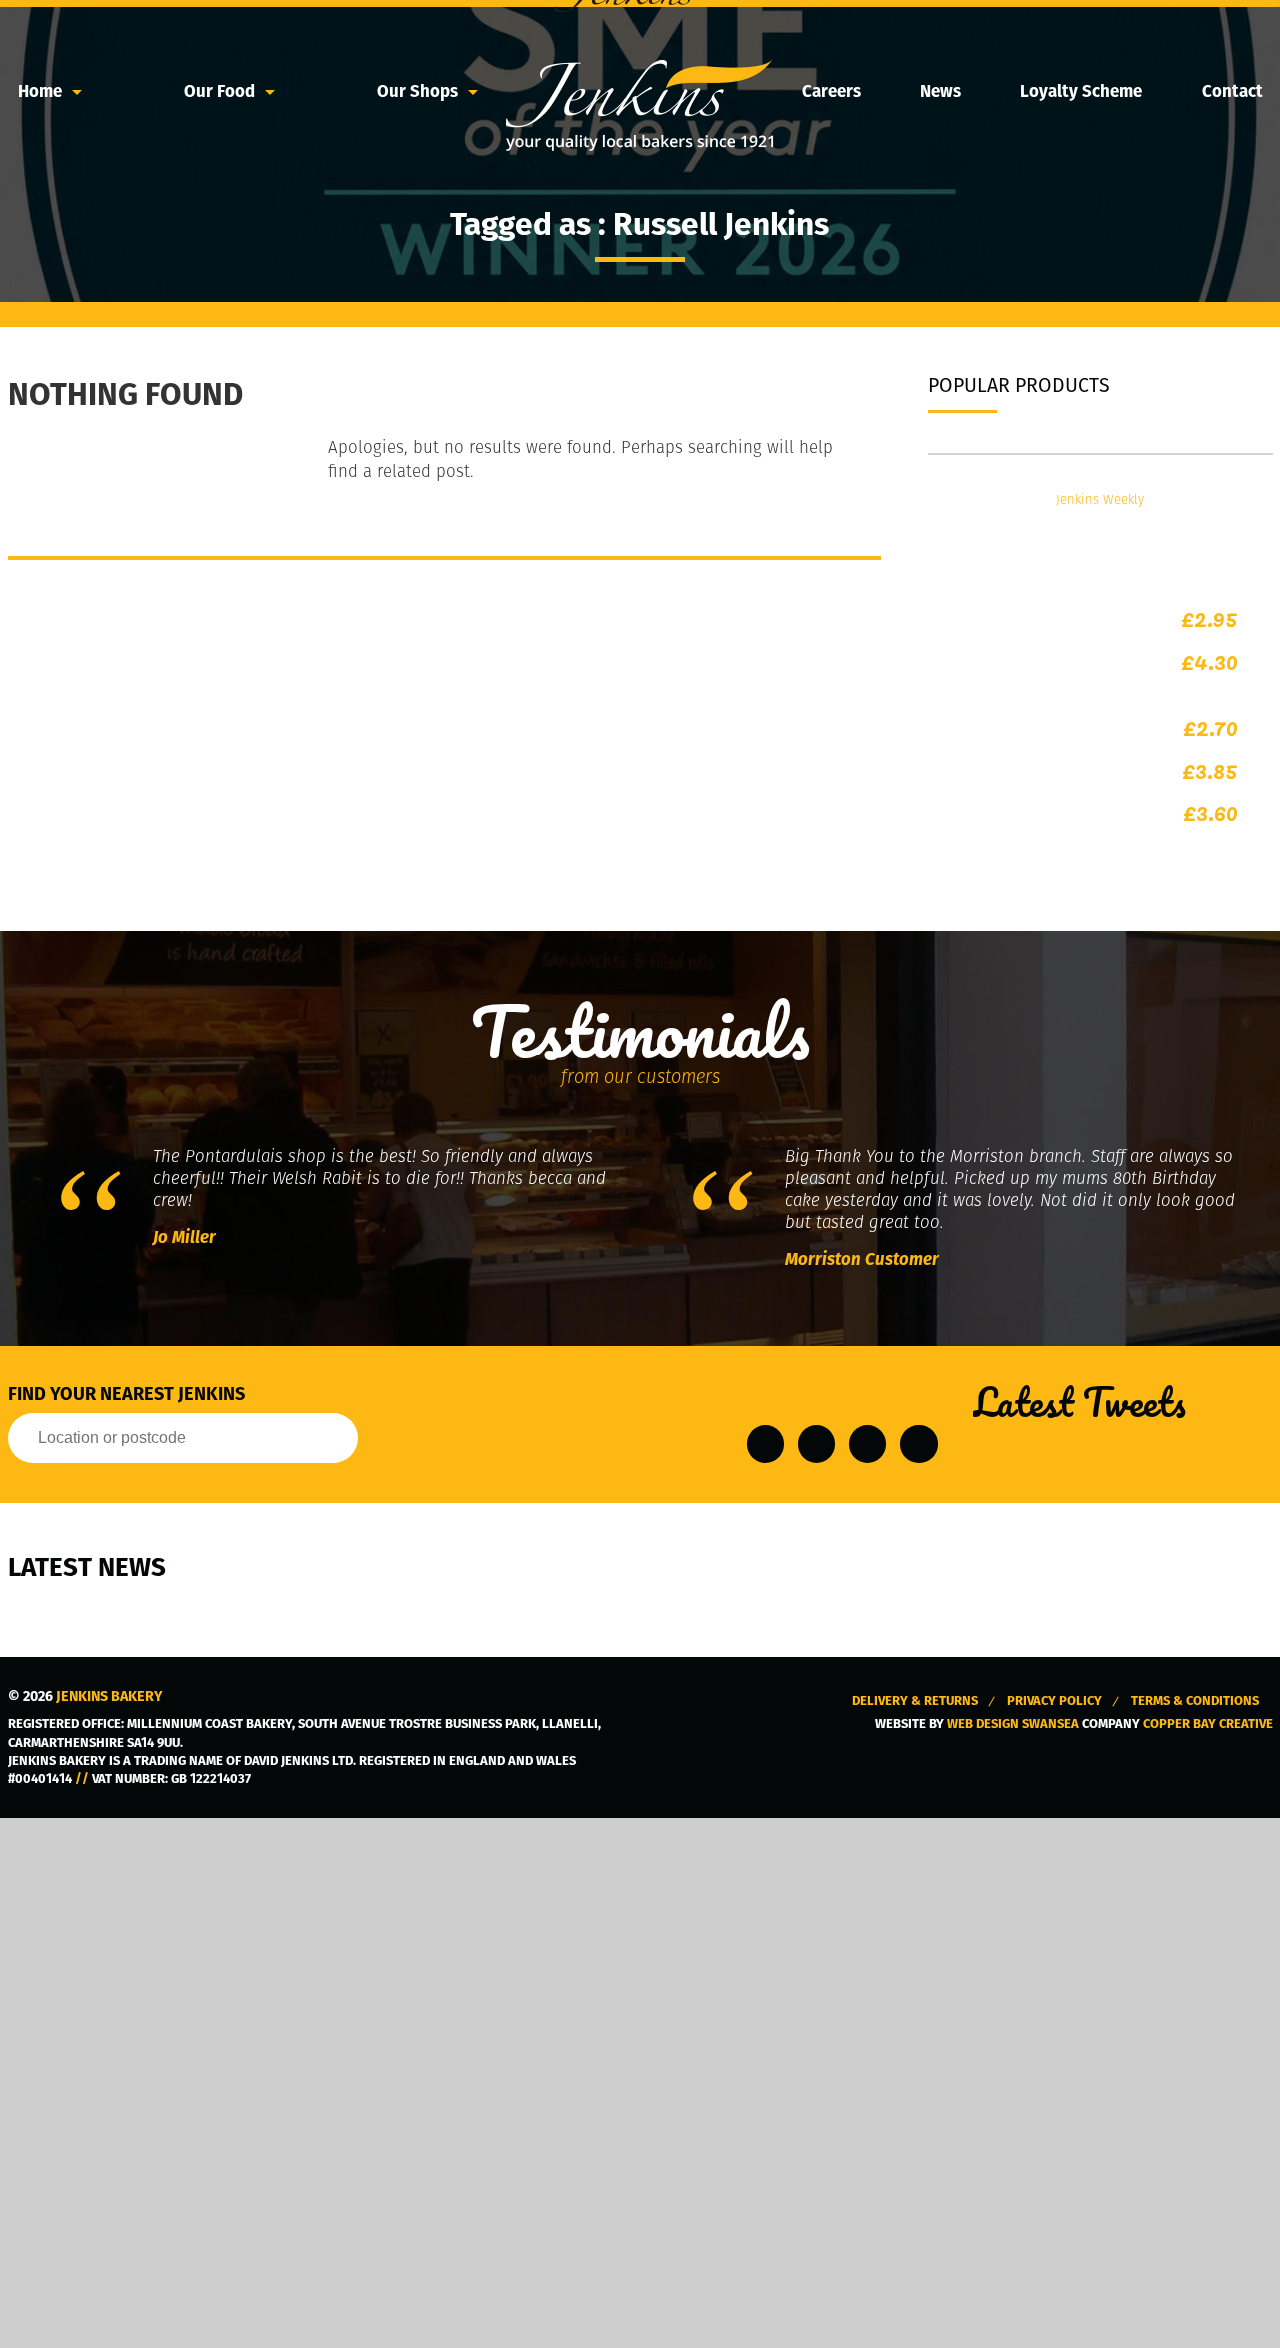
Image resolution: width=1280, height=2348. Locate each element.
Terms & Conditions (1195, 1700)
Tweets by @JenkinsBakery (1050, 1448)
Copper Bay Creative (1208, 1723)
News (940, 91)
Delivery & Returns (915, 1700)
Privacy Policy (1054, 1700)
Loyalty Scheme (1081, 91)
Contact (1232, 91)
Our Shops (417, 91)
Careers (831, 91)
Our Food (219, 91)
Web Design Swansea (1013, 1723)
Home (40, 91)
